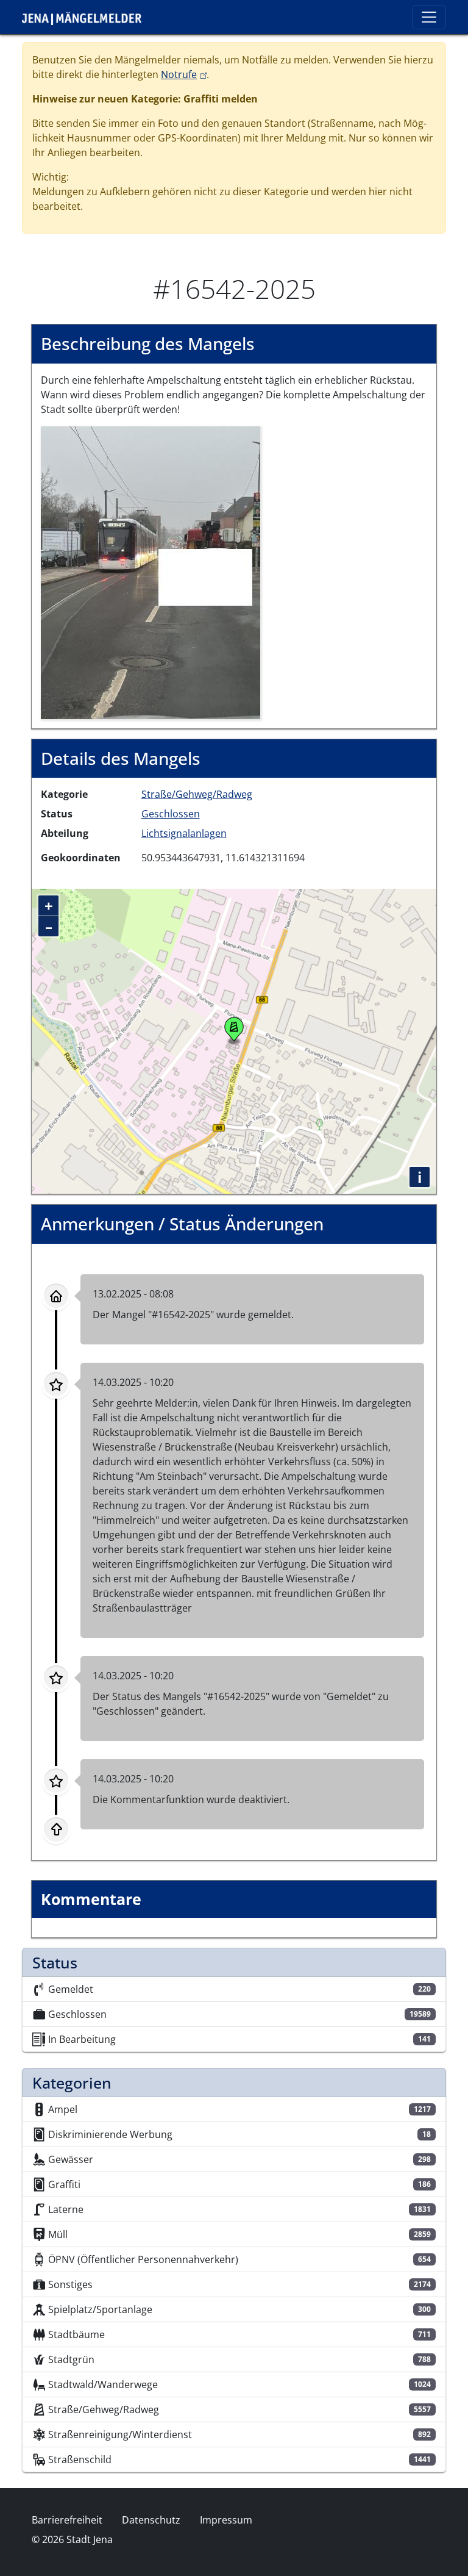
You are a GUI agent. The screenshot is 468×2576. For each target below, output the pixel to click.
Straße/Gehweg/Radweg (197, 794)
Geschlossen (171, 814)
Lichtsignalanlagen (184, 833)
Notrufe (184, 74)
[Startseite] (87, 17)
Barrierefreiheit (67, 2520)
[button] (151, 572)
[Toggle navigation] (429, 17)
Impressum (226, 2520)
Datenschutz (151, 2520)
